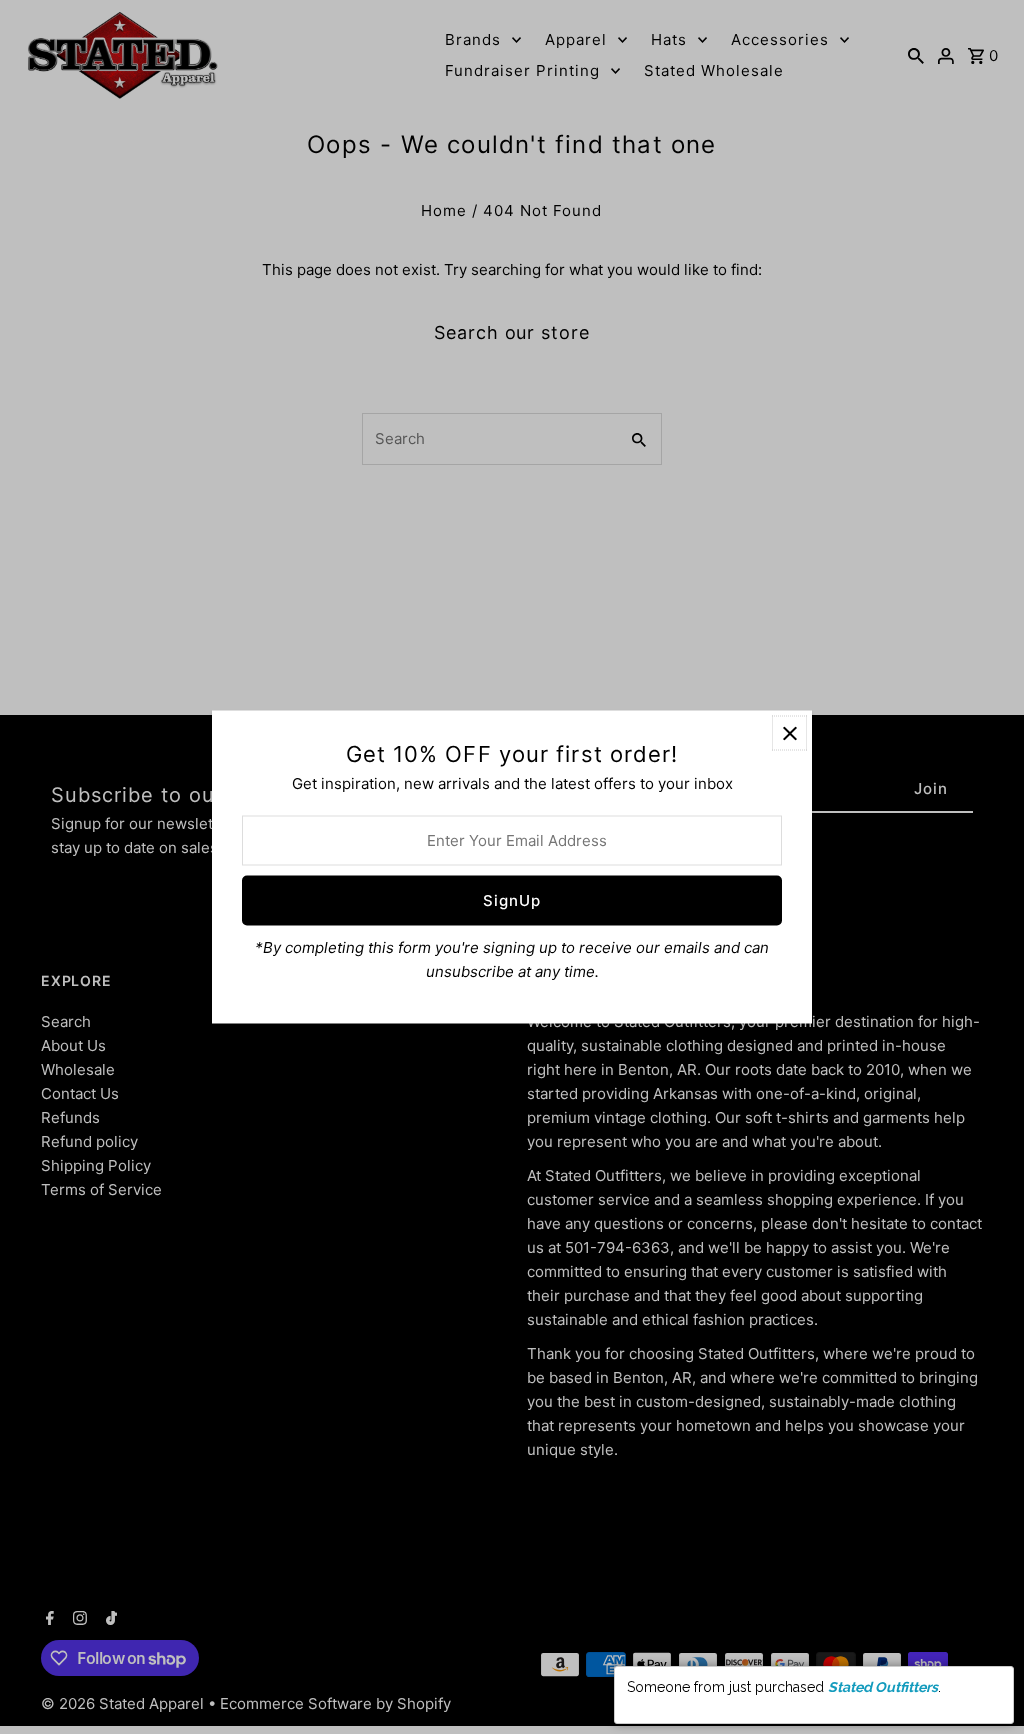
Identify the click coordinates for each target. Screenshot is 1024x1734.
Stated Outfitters (883, 1687)
